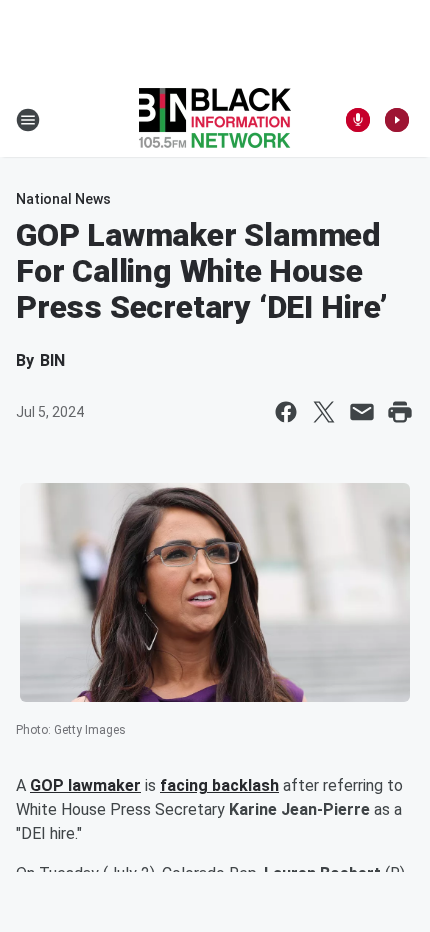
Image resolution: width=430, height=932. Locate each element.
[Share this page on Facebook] (286, 412)
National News (63, 199)
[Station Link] (215, 120)
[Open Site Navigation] (28, 120)
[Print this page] (400, 412)
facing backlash (219, 785)
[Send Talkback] (358, 120)
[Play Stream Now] (397, 120)
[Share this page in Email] (362, 412)
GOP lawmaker (85, 785)
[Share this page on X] (324, 412)
